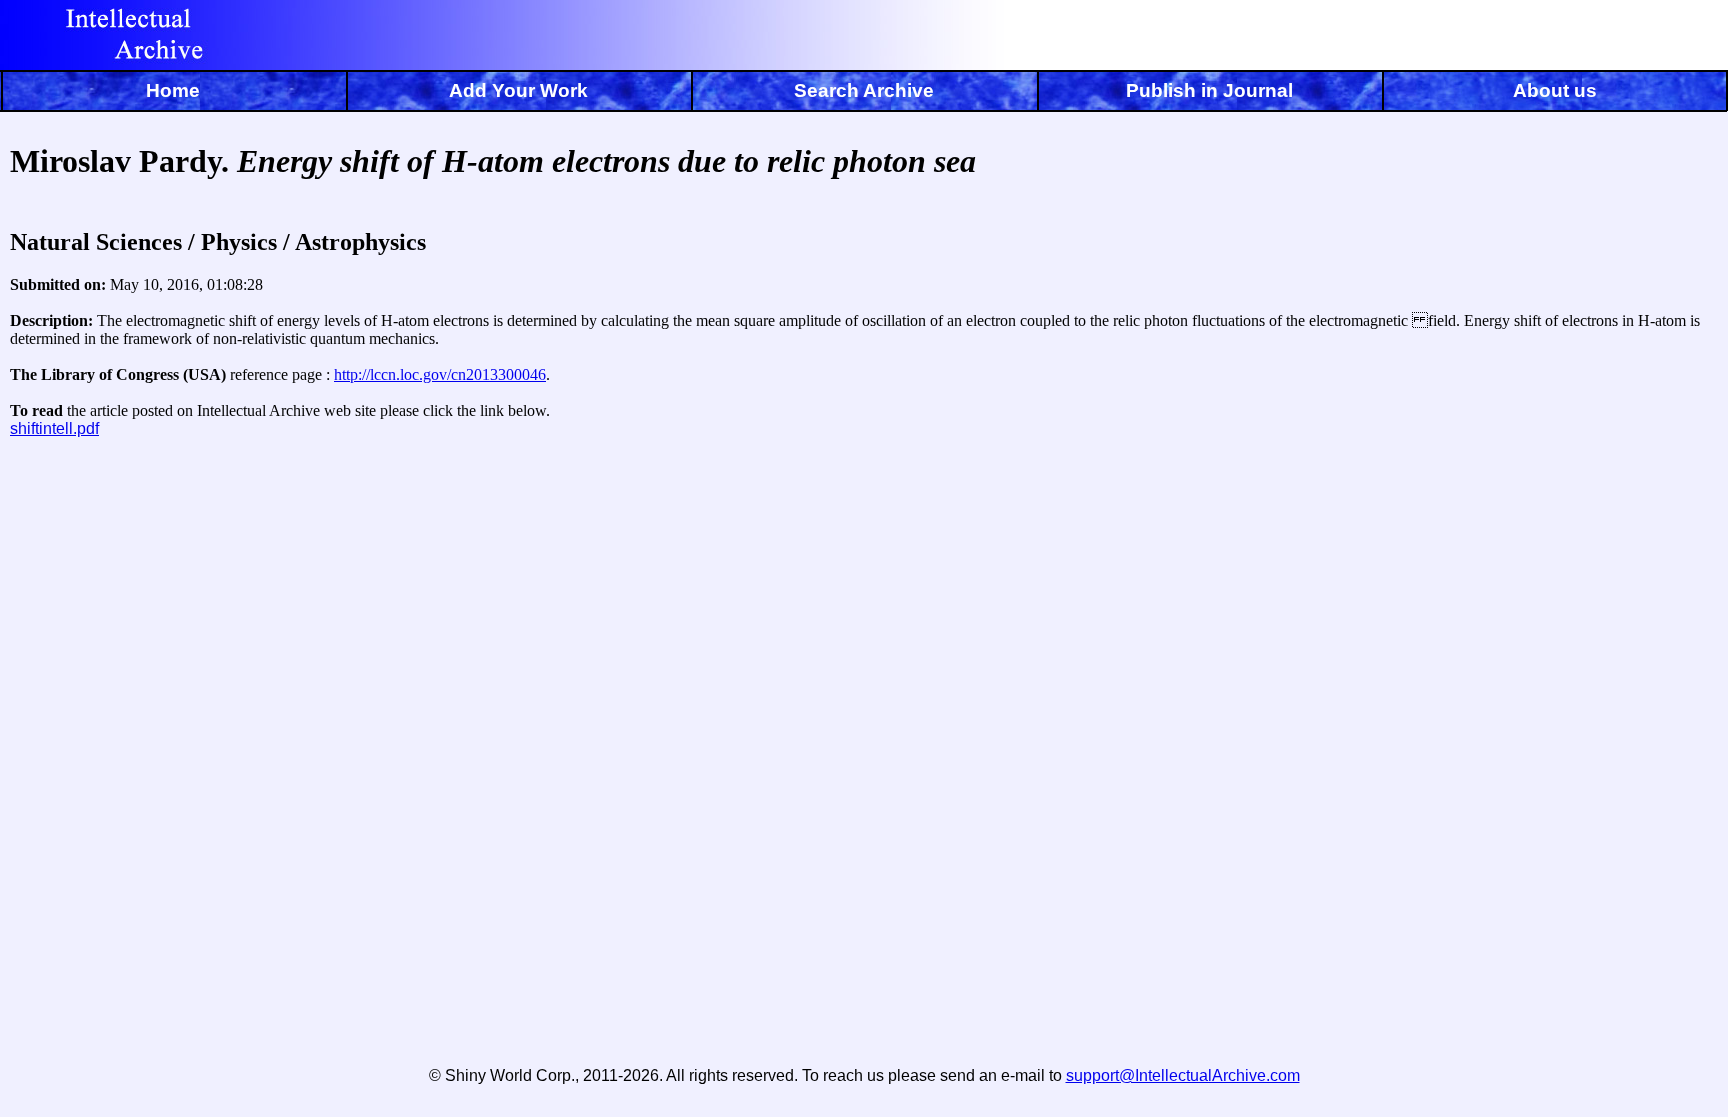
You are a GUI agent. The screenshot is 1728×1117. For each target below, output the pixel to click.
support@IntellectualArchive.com (1183, 1075)
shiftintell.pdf (54, 428)
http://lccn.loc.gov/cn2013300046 (440, 374)
